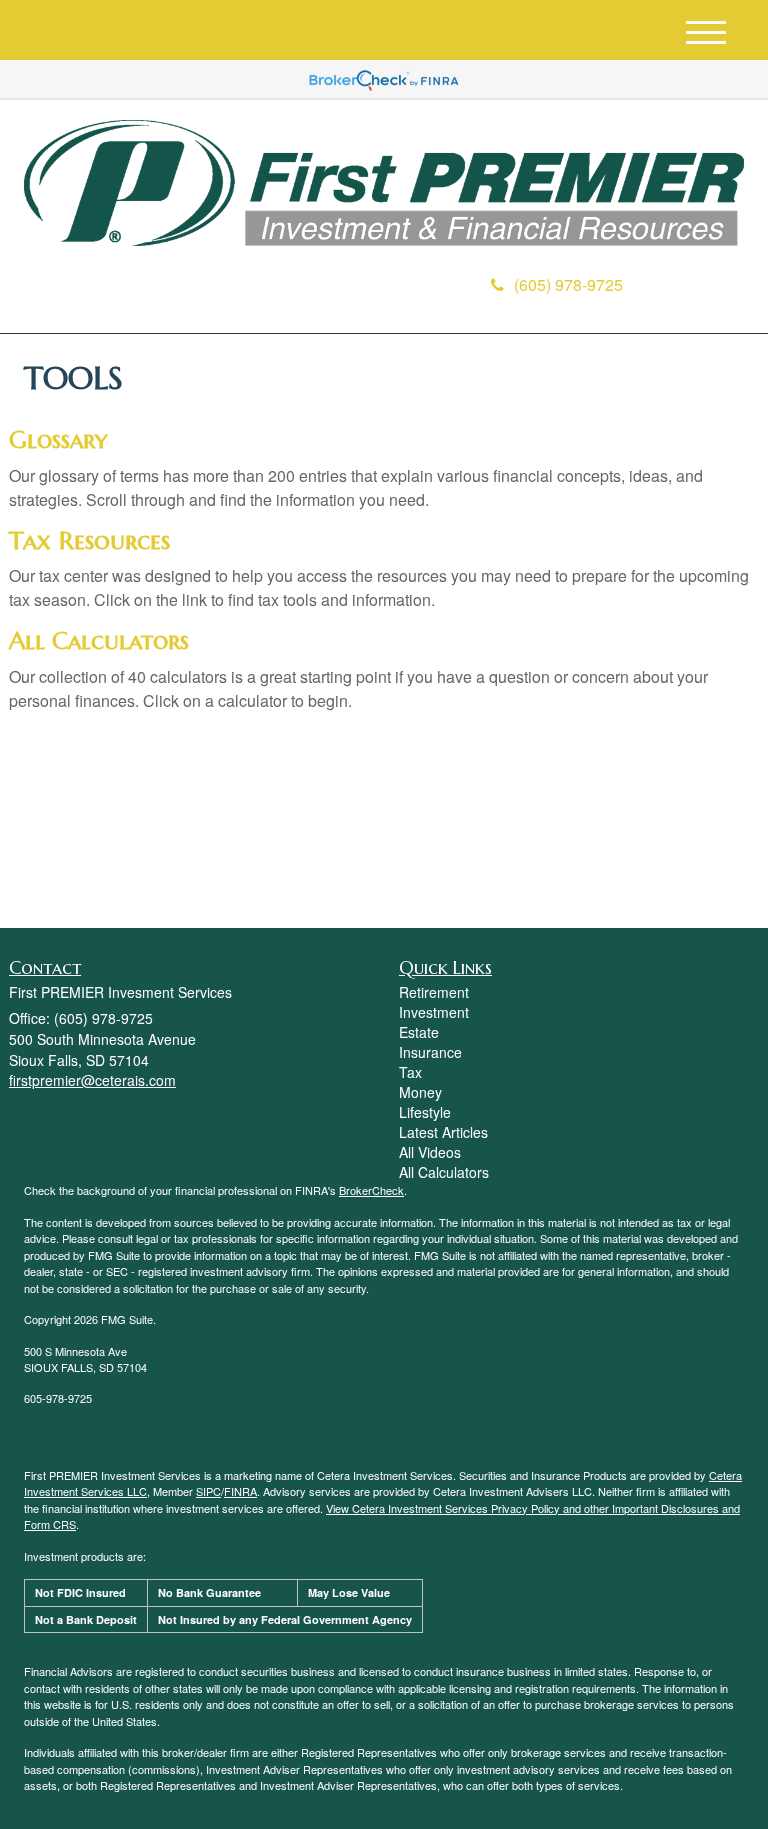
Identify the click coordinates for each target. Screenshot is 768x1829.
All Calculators (99, 641)
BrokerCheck (371, 1190)
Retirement (434, 992)
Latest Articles (443, 1132)
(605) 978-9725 (568, 284)
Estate (419, 1032)
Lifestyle (425, 1112)
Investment (434, 1012)
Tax (410, 1072)
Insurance (430, 1052)
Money (420, 1092)
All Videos (430, 1152)
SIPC (208, 1491)
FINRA (240, 1491)
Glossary (58, 440)
